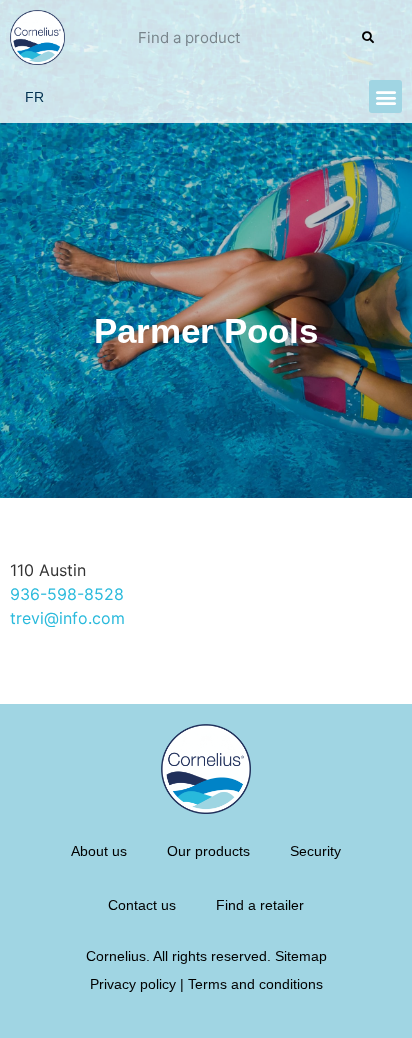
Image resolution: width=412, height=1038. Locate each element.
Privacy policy (133, 984)
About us (99, 851)
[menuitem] (34, 97)
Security (315, 851)
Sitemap (301, 956)
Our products (208, 851)
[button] (385, 96)
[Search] (367, 37)
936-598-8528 (67, 594)
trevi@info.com (67, 618)
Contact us (142, 905)
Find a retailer (260, 905)
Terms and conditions (255, 984)
